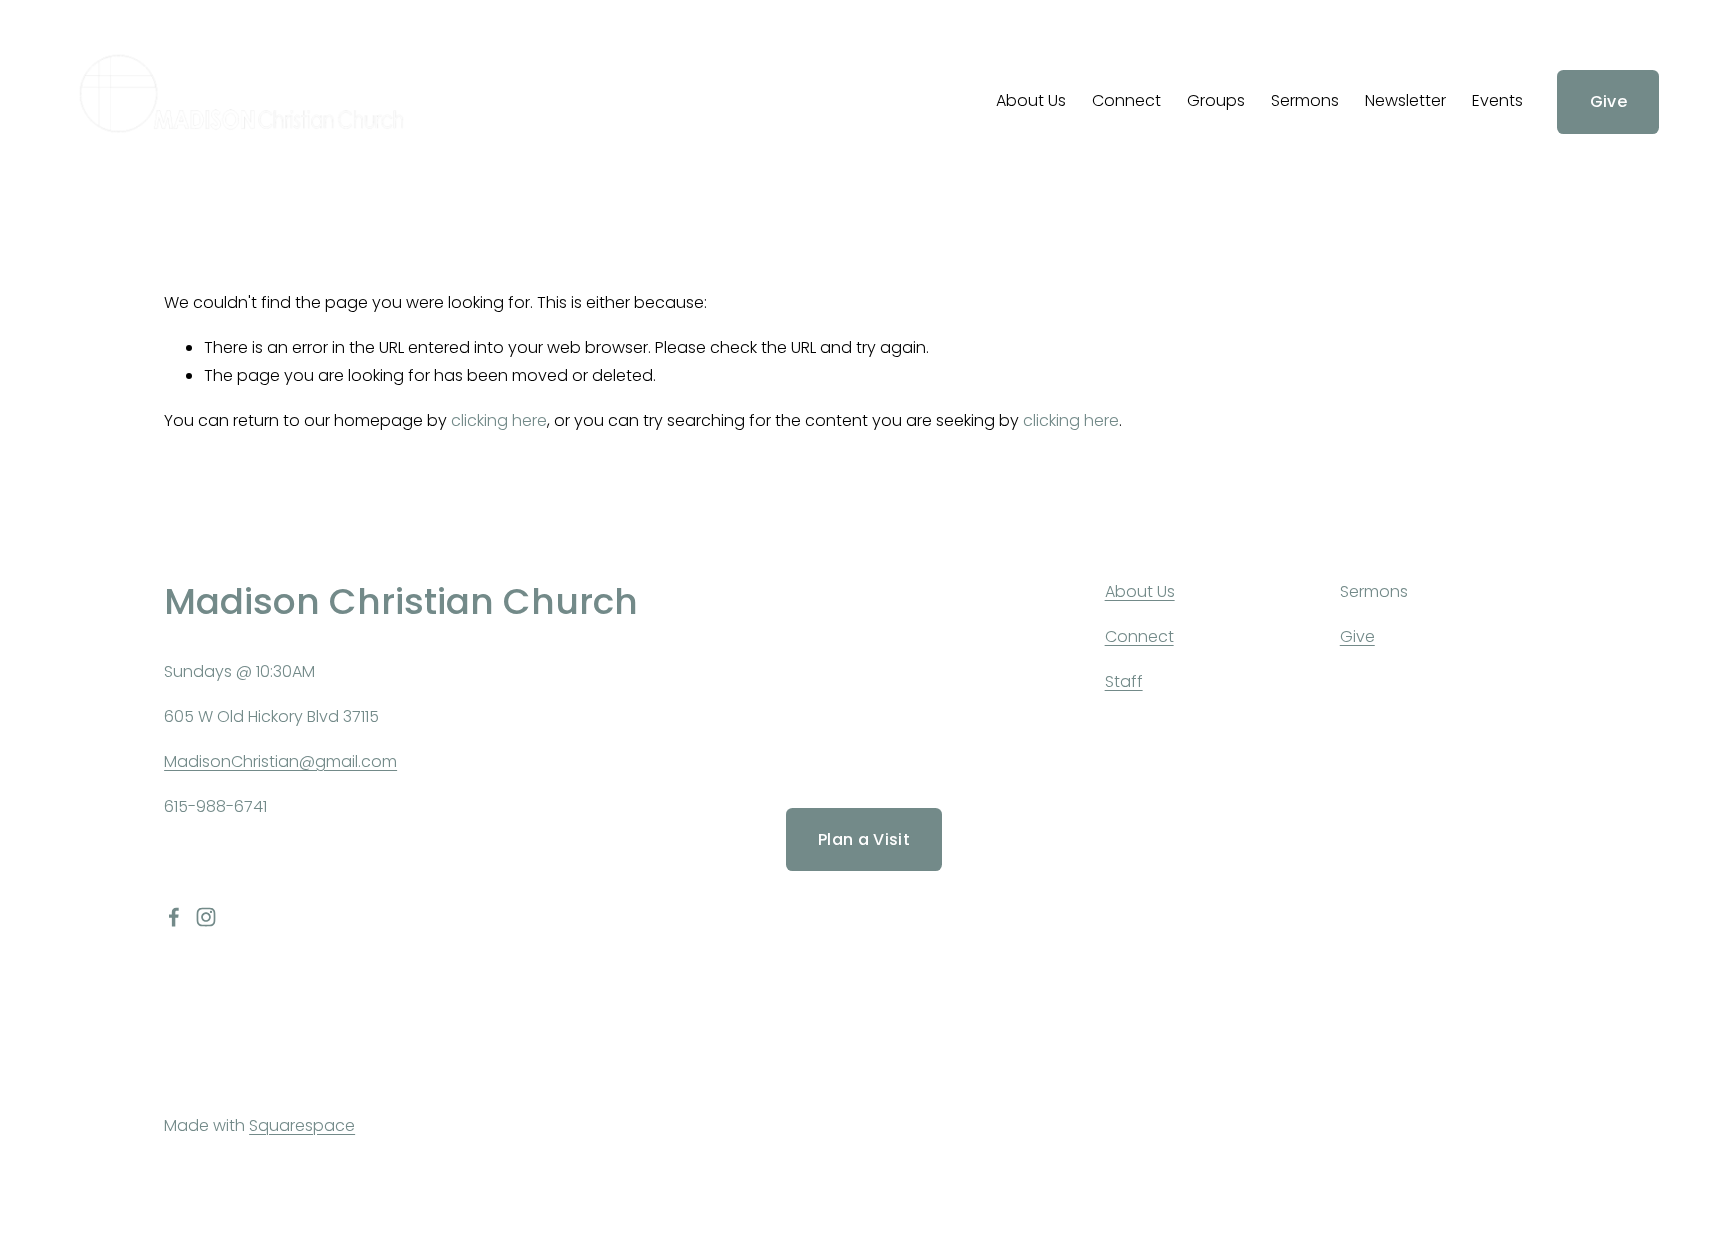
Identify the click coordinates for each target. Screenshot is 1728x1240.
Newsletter (1405, 100)
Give (1608, 101)
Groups (1216, 100)
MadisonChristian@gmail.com (280, 761)
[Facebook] (174, 917)
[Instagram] (206, 917)
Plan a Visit (864, 839)
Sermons (1305, 100)
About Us (1031, 100)
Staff (1124, 681)
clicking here (499, 420)
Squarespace (302, 1125)
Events (1497, 100)
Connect (1126, 100)
